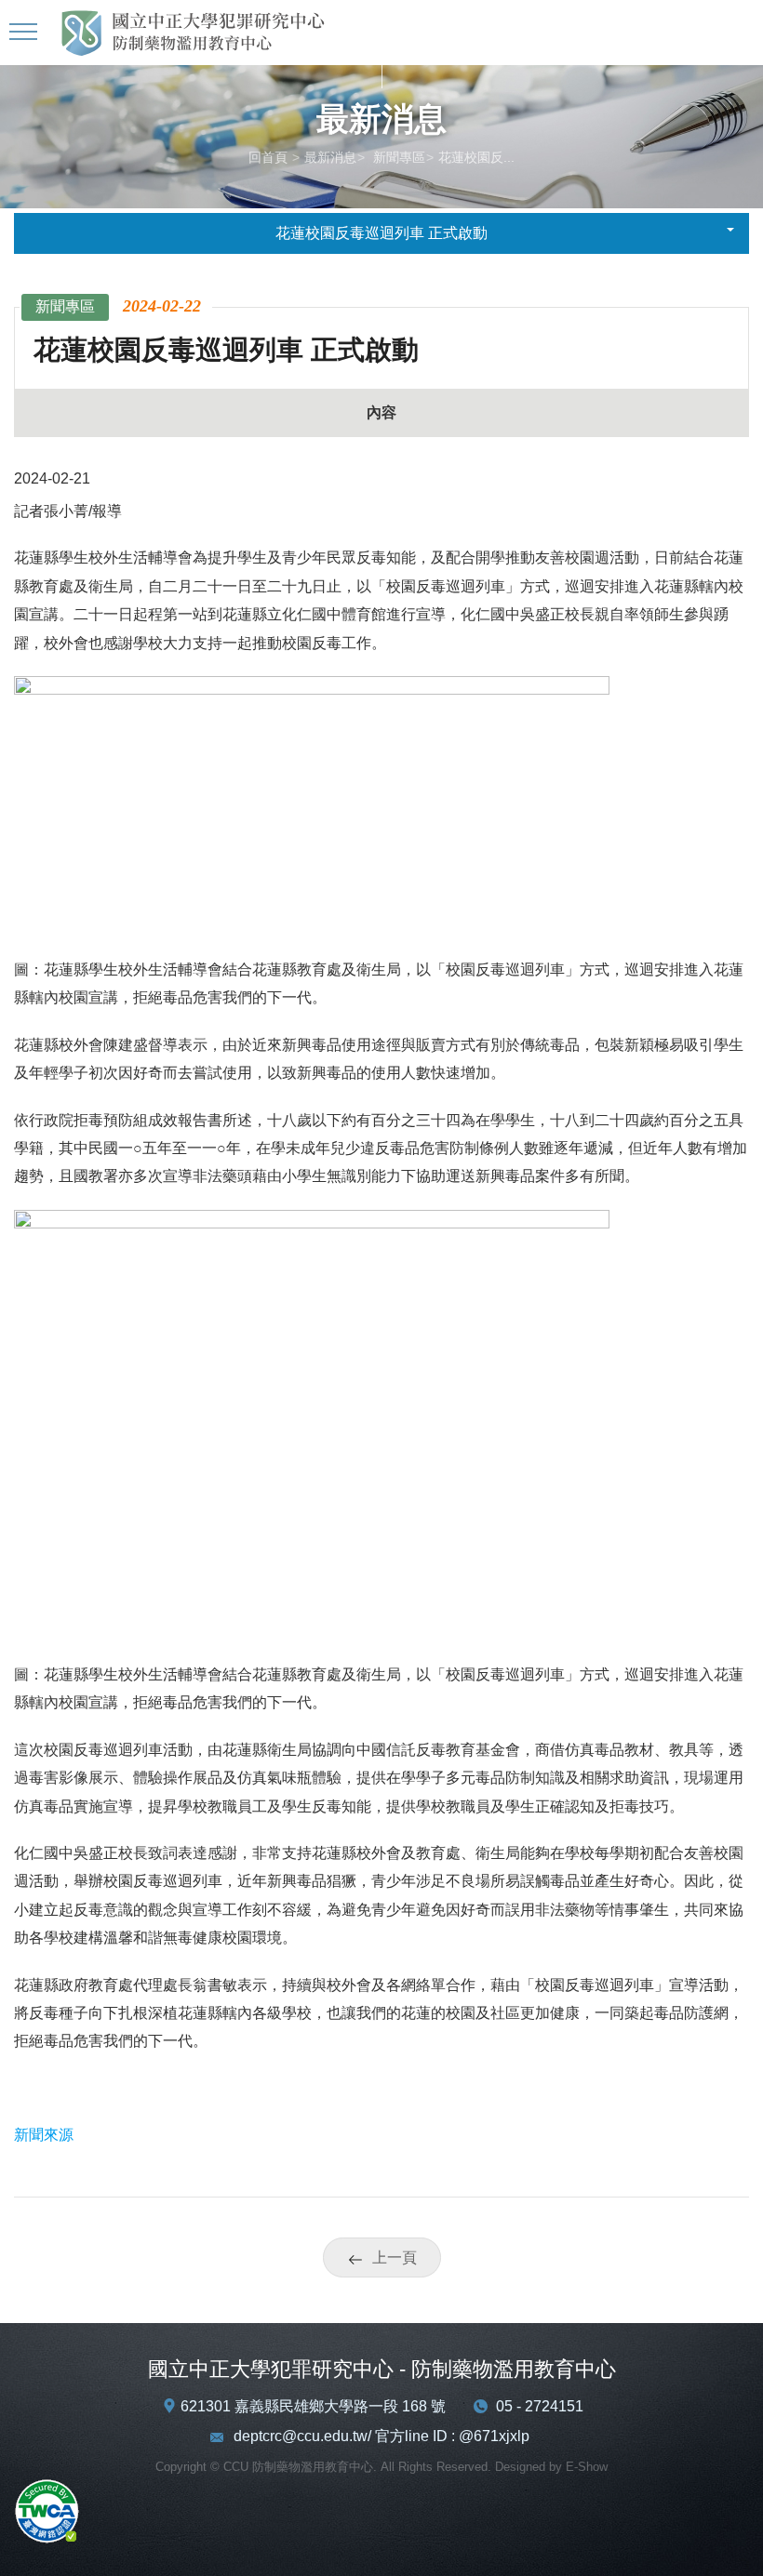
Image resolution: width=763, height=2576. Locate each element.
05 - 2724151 (540, 2406)
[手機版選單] (26, 33)
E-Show (587, 2467)
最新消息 (330, 157)
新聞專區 (397, 157)
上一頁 (395, 2257)
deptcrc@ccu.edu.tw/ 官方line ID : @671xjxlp (381, 2436)
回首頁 (268, 157)
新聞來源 (44, 2135)
